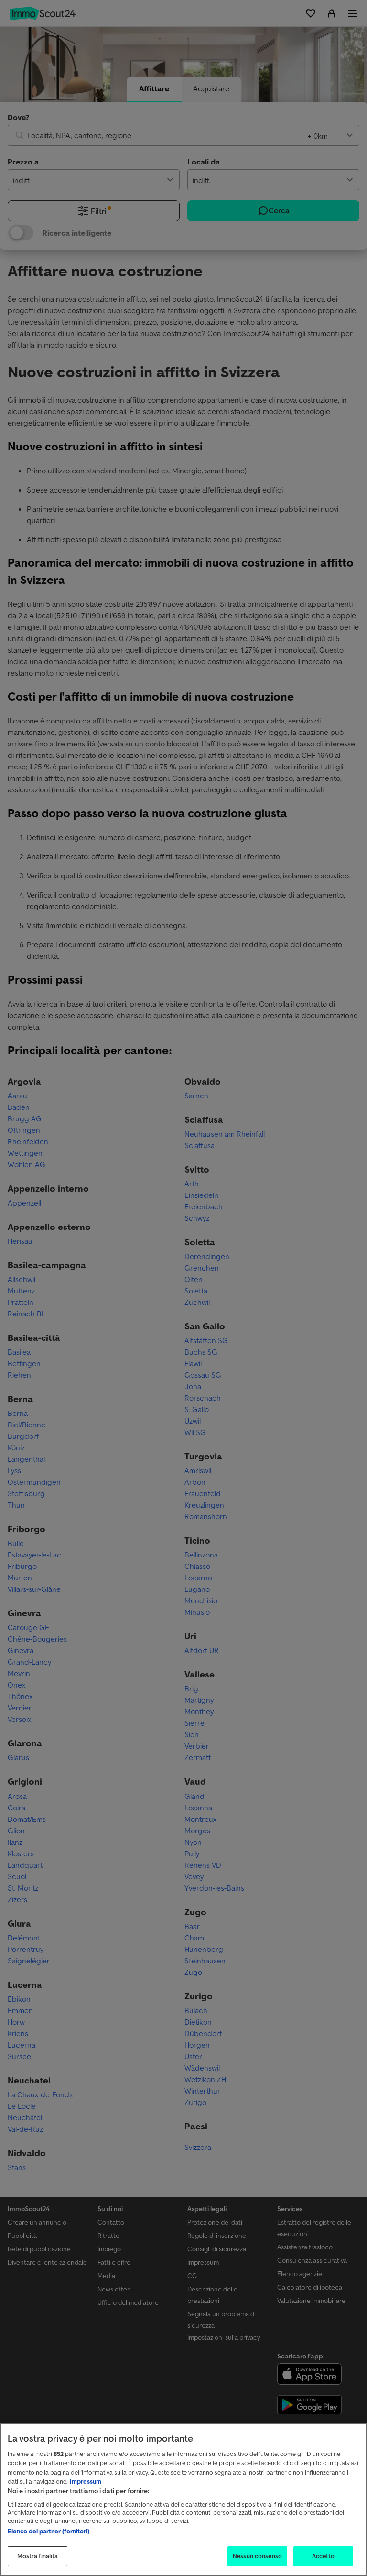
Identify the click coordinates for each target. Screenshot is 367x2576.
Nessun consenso (257, 2556)
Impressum (86, 2482)
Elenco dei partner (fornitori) (49, 2531)
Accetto (324, 2556)
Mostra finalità (38, 2556)
